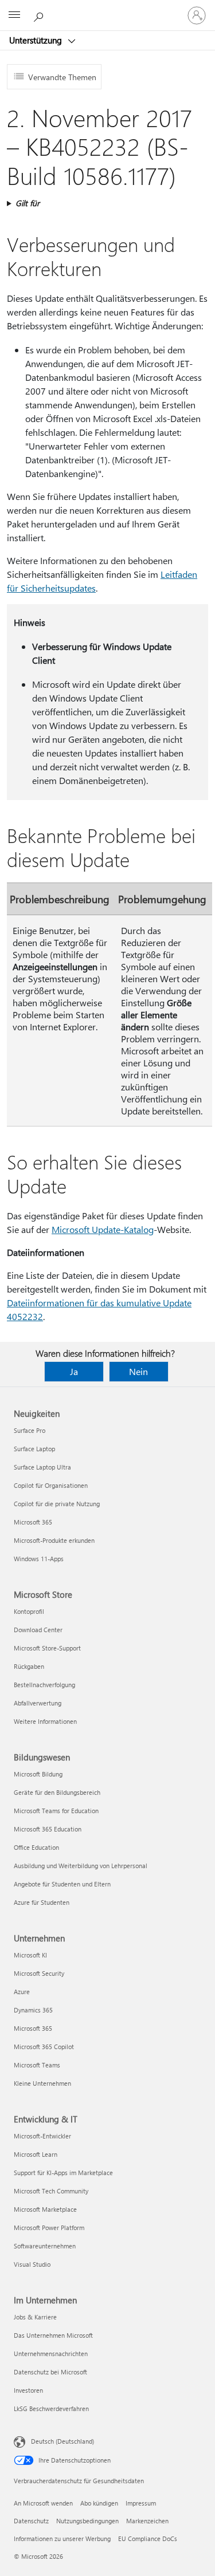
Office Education (36, 1847)
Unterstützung (37, 40)
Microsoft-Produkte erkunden (54, 1540)
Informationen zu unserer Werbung (62, 2538)
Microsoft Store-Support (47, 1648)
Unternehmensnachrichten (51, 2354)
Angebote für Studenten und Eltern (62, 1884)
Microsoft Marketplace (45, 2209)
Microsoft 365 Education (48, 1829)
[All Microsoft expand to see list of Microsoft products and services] (14, 15)
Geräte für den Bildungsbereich (57, 1792)
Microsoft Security (39, 1973)
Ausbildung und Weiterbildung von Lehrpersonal (81, 1866)
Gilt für (28, 203)
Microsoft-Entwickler (42, 2136)
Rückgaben (29, 1666)
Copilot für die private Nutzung (57, 1504)
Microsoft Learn (36, 2154)
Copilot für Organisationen (51, 1485)
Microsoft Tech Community (51, 2191)
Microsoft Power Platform (49, 2228)
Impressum (141, 2503)
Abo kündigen (99, 2503)
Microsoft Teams (37, 2065)
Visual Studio (32, 2264)
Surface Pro (30, 1430)
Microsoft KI (30, 1955)
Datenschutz (31, 2521)
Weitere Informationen (45, 1721)
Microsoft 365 (33, 1522)
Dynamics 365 (33, 2010)
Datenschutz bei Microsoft (50, 2372)
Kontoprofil (29, 1611)
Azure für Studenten (42, 1902)
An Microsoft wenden (43, 2503)
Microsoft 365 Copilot (44, 2047)
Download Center (38, 1630)
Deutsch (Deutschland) (62, 2441)
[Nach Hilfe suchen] (40, 15)
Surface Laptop (34, 1449)
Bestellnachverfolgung (44, 1685)
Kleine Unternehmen (42, 2083)
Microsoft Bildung (38, 1774)
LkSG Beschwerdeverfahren (51, 2408)
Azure (22, 1992)
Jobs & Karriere (35, 2317)
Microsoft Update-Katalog (103, 1229)
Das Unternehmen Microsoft (53, 2335)
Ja (74, 1371)
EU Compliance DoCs (148, 2538)
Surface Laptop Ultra (42, 1467)
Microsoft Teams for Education (56, 1811)
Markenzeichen (147, 2521)
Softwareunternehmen (45, 2246)
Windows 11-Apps (39, 1559)
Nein (138, 1371)
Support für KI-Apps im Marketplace (63, 2173)
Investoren (28, 2390)
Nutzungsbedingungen (87, 2521)
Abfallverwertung (38, 1703)
